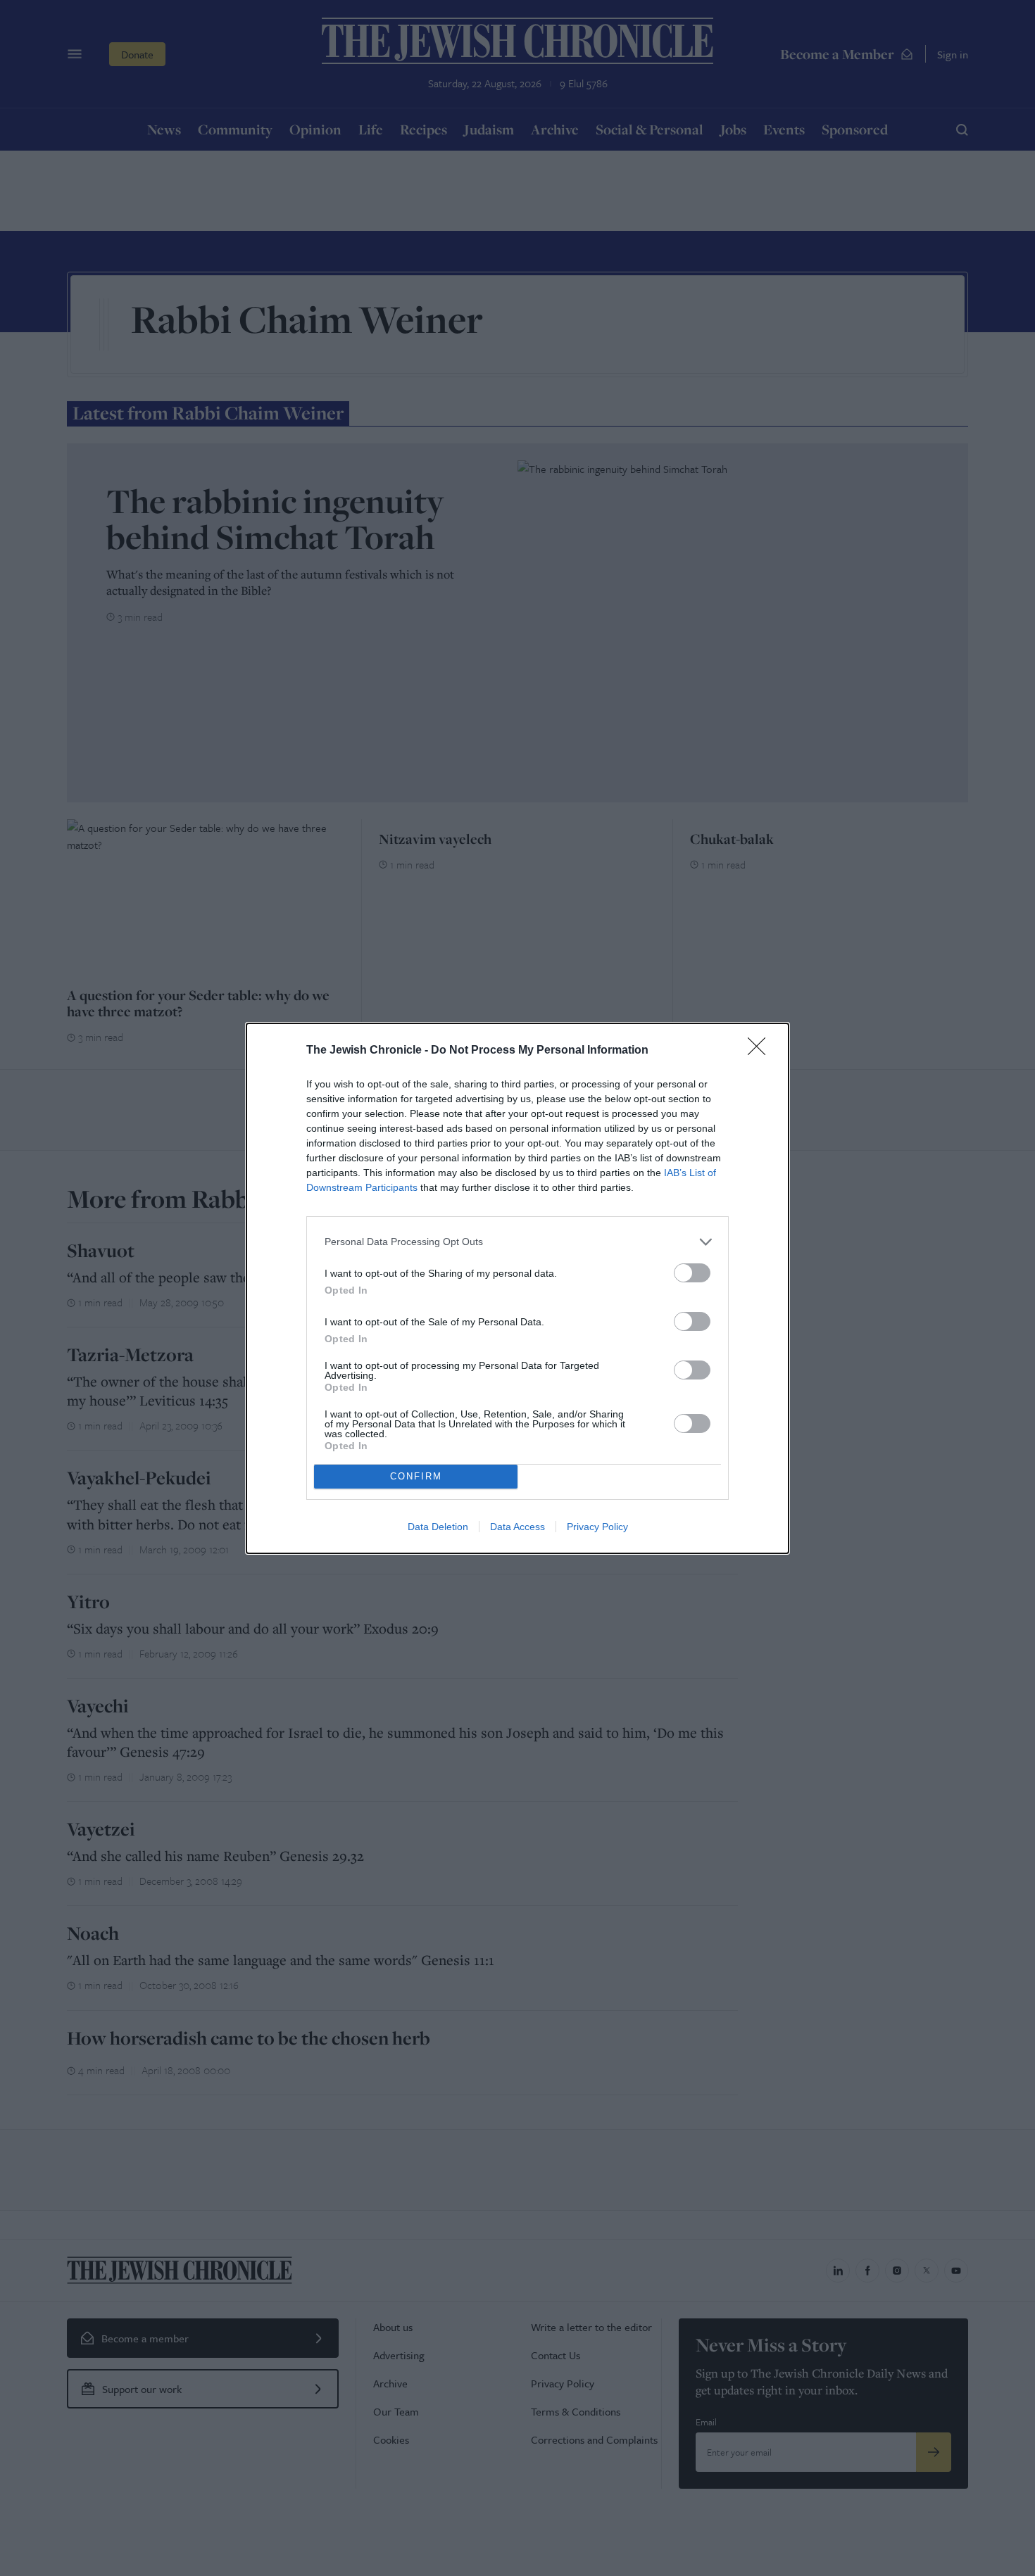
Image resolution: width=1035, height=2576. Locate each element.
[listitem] (517, 1242)
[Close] (761, 1051)
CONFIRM (416, 1476)
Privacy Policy (597, 1527)
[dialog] (517, 1288)
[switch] (692, 1273)
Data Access (517, 1527)
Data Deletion (438, 1527)
